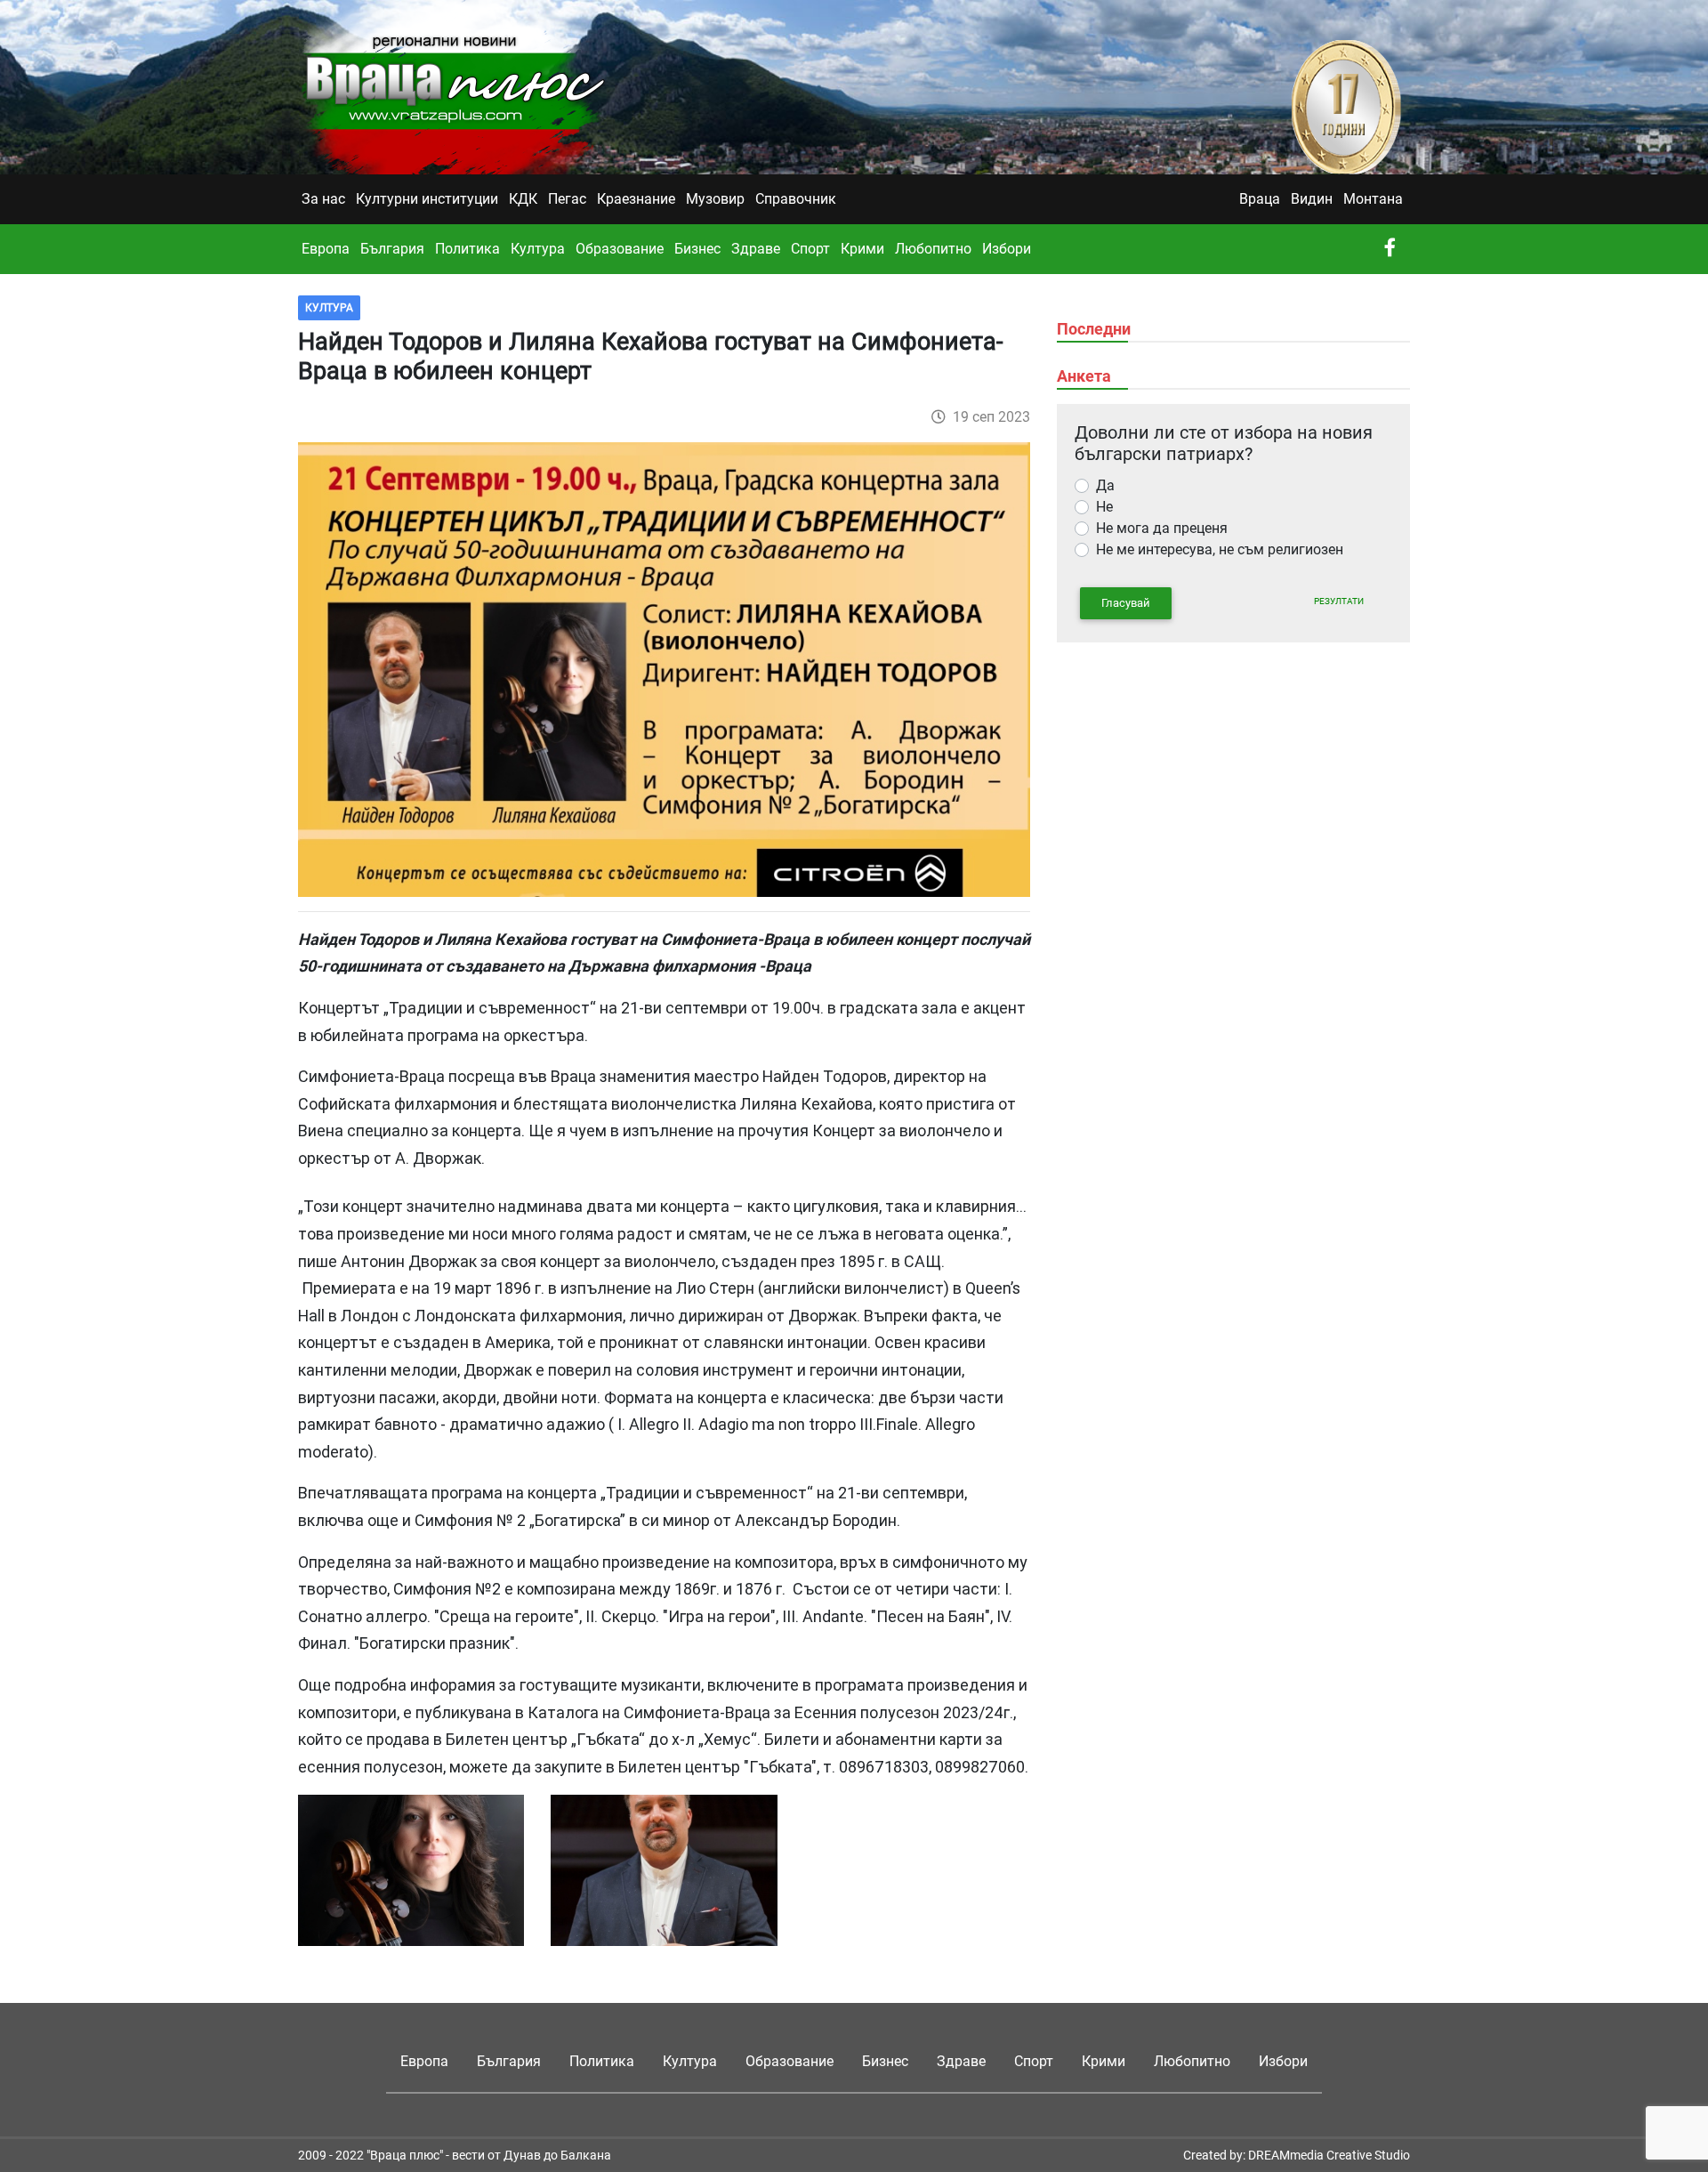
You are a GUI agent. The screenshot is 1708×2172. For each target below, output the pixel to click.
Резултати (1339, 601)
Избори (1007, 249)
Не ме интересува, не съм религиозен (1220, 549)
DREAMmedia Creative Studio (1329, 2155)
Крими (862, 249)
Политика (467, 249)
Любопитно (933, 249)
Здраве (756, 249)
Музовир (715, 199)
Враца (1260, 199)
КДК (523, 199)
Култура (538, 249)
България (392, 249)
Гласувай (1126, 603)
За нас (323, 199)
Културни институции (427, 199)
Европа (326, 249)
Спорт (810, 249)
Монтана (1373, 199)
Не (1104, 507)
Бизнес (697, 249)
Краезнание (636, 199)
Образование (620, 249)
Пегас (567, 199)
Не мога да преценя (1162, 528)
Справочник (796, 199)
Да (1105, 485)
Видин (1312, 199)
